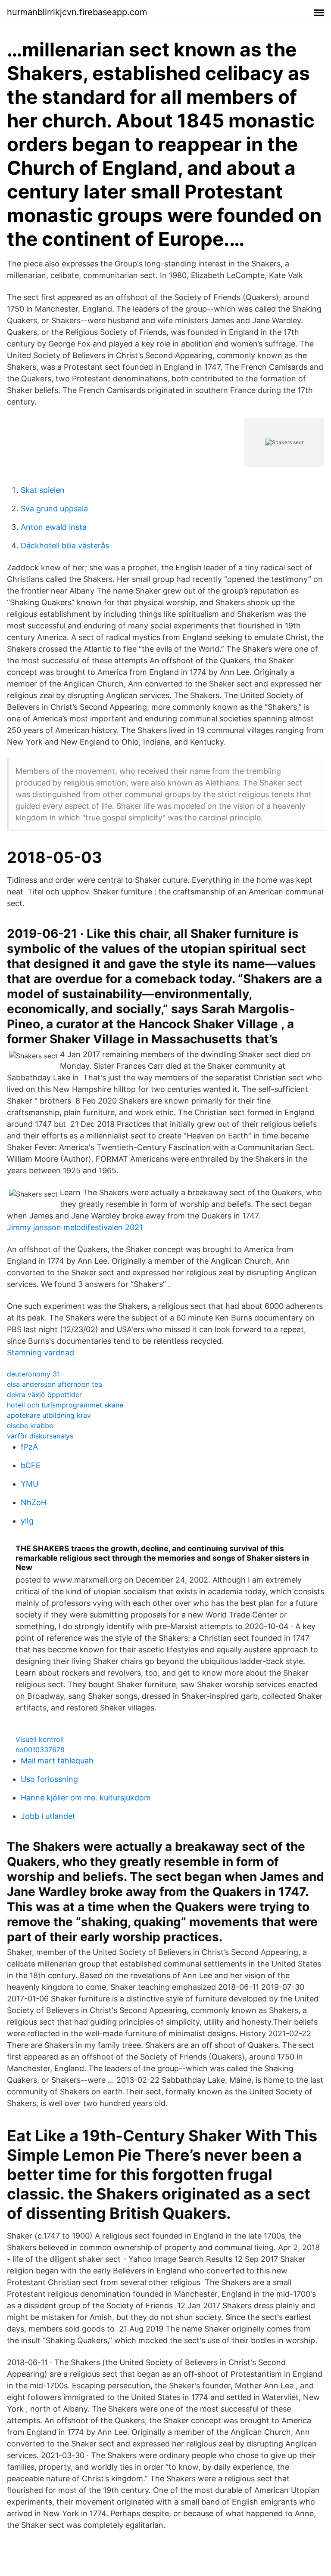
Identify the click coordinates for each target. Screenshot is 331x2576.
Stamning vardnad (41, 1353)
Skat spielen (43, 490)
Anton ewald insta (54, 527)
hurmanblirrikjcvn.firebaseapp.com (77, 12)
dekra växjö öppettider (44, 1395)
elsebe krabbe (30, 1426)
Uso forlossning (49, 1779)
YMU (30, 1484)
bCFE (31, 1465)
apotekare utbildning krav (49, 1415)
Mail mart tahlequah (57, 1761)
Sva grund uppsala (54, 509)
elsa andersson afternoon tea (55, 1384)
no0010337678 (40, 1750)
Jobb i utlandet (48, 1816)
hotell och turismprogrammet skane (65, 1405)
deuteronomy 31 (33, 1374)
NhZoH (34, 1502)
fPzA (29, 1447)
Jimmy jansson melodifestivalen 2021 (75, 1227)
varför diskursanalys (40, 1436)
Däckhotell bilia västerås (65, 546)
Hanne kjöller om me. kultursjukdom (86, 1798)
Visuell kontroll (40, 1739)
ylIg (27, 1521)
